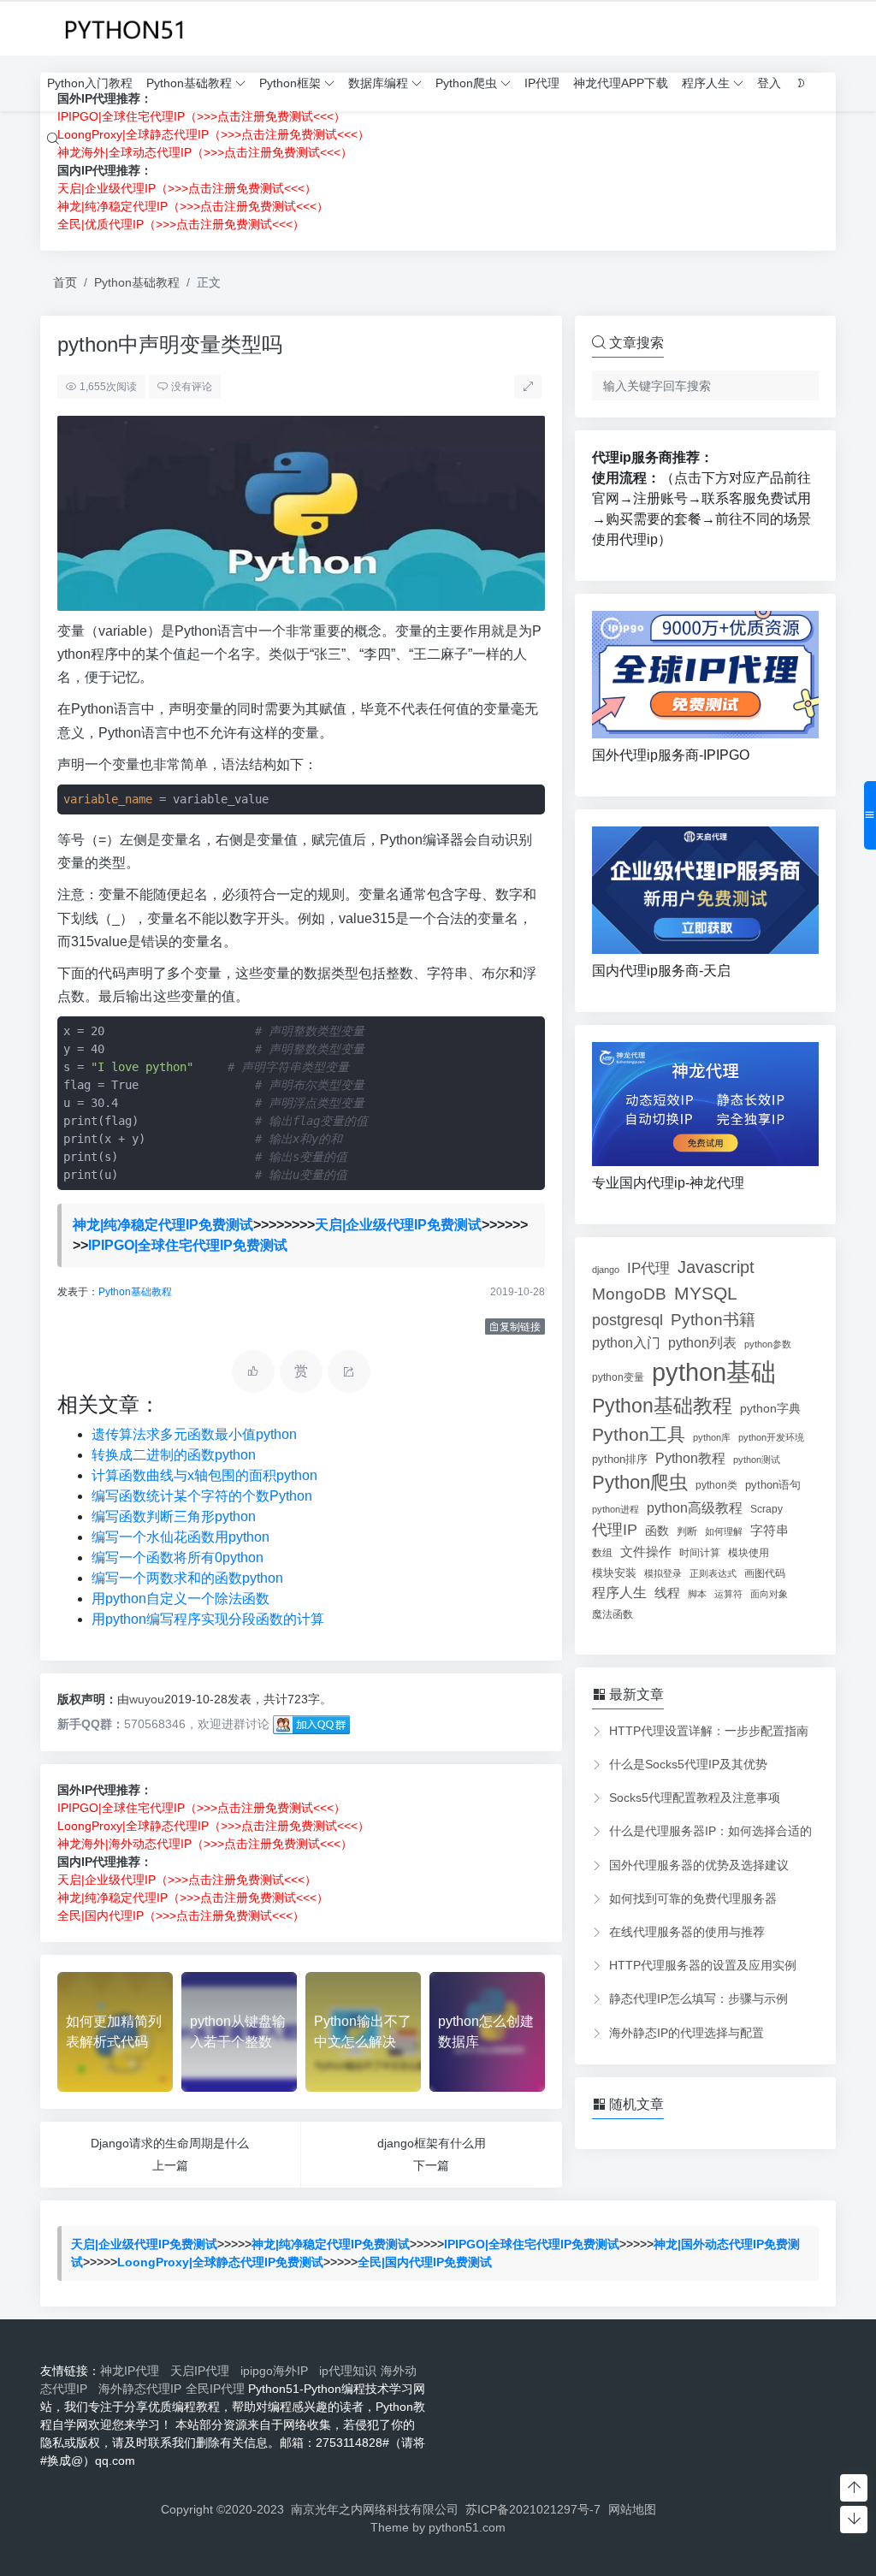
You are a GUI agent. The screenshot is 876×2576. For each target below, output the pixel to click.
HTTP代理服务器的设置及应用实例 (703, 1965)
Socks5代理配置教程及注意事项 (695, 1797)
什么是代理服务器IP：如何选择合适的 (710, 1831)
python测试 (757, 1460)
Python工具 (639, 1434)
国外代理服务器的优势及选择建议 (699, 1865)
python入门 (626, 1342)
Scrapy (766, 1509)
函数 (657, 1531)
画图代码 (765, 1573)
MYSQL (706, 1293)
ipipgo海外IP (278, 2371)
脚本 (697, 1594)
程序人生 (706, 83)
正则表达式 (713, 1573)
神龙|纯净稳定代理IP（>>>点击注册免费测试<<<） (193, 206)
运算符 (728, 1594)
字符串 (769, 1530)
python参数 (768, 1344)
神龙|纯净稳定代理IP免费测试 (163, 1225)
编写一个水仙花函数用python (181, 1537)
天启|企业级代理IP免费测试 (398, 1225)
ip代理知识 (348, 2371)
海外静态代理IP (140, 2389)
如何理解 (724, 1531)
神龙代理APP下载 (621, 83)
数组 (602, 1553)
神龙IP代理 (133, 2371)
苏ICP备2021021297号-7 (533, 2509)
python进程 (616, 1509)
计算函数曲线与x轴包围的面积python (204, 1475)
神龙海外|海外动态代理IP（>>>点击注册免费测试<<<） (205, 1844)
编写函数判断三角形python (174, 1516)
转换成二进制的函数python (174, 1455)
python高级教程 (695, 1507)
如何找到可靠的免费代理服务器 (693, 1898)
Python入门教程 (90, 83)
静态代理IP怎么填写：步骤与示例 (698, 1999)
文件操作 (646, 1552)
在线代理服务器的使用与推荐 (687, 1932)
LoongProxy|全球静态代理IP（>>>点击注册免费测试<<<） (213, 1826)
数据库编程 (378, 83)
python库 (712, 1437)
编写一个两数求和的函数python (187, 1578)
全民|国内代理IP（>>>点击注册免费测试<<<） (181, 1916)
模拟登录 (663, 1573)
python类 (716, 1485)
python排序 (620, 1459)
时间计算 (700, 1552)
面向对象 (769, 1594)
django (606, 1270)
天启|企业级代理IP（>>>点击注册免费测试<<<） (187, 188)
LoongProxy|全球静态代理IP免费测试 (220, 2262)
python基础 (714, 1372)
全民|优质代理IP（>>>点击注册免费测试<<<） (181, 224)
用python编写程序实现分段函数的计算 (208, 1619)
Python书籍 (713, 1319)
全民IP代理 (215, 2389)
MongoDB (629, 1294)
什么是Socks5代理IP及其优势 (688, 1764)
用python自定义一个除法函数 (181, 1599)
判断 (687, 1531)
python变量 (618, 1377)
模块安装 (614, 1573)
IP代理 (542, 83)
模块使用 (749, 1552)
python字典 (770, 1409)
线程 (667, 1593)
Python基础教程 (189, 83)
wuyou (147, 1699)
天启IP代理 (203, 2371)
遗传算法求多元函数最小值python (194, 1434)
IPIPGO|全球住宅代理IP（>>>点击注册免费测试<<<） (201, 1808)
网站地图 (632, 2509)
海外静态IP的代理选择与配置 (687, 2033)
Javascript (716, 1267)
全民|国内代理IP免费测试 (425, 2262)
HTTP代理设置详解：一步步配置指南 (709, 1731)
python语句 (773, 1485)
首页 (65, 282)
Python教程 (690, 1458)
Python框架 (290, 83)
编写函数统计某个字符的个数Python (202, 1496)
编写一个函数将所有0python (178, 1557)
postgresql (627, 1320)
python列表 (702, 1343)
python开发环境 (771, 1437)
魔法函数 (613, 1614)
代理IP (615, 1530)
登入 (769, 83)
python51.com (467, 2527)
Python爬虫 (466, 83)
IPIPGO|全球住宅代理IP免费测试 (188, 1245)
